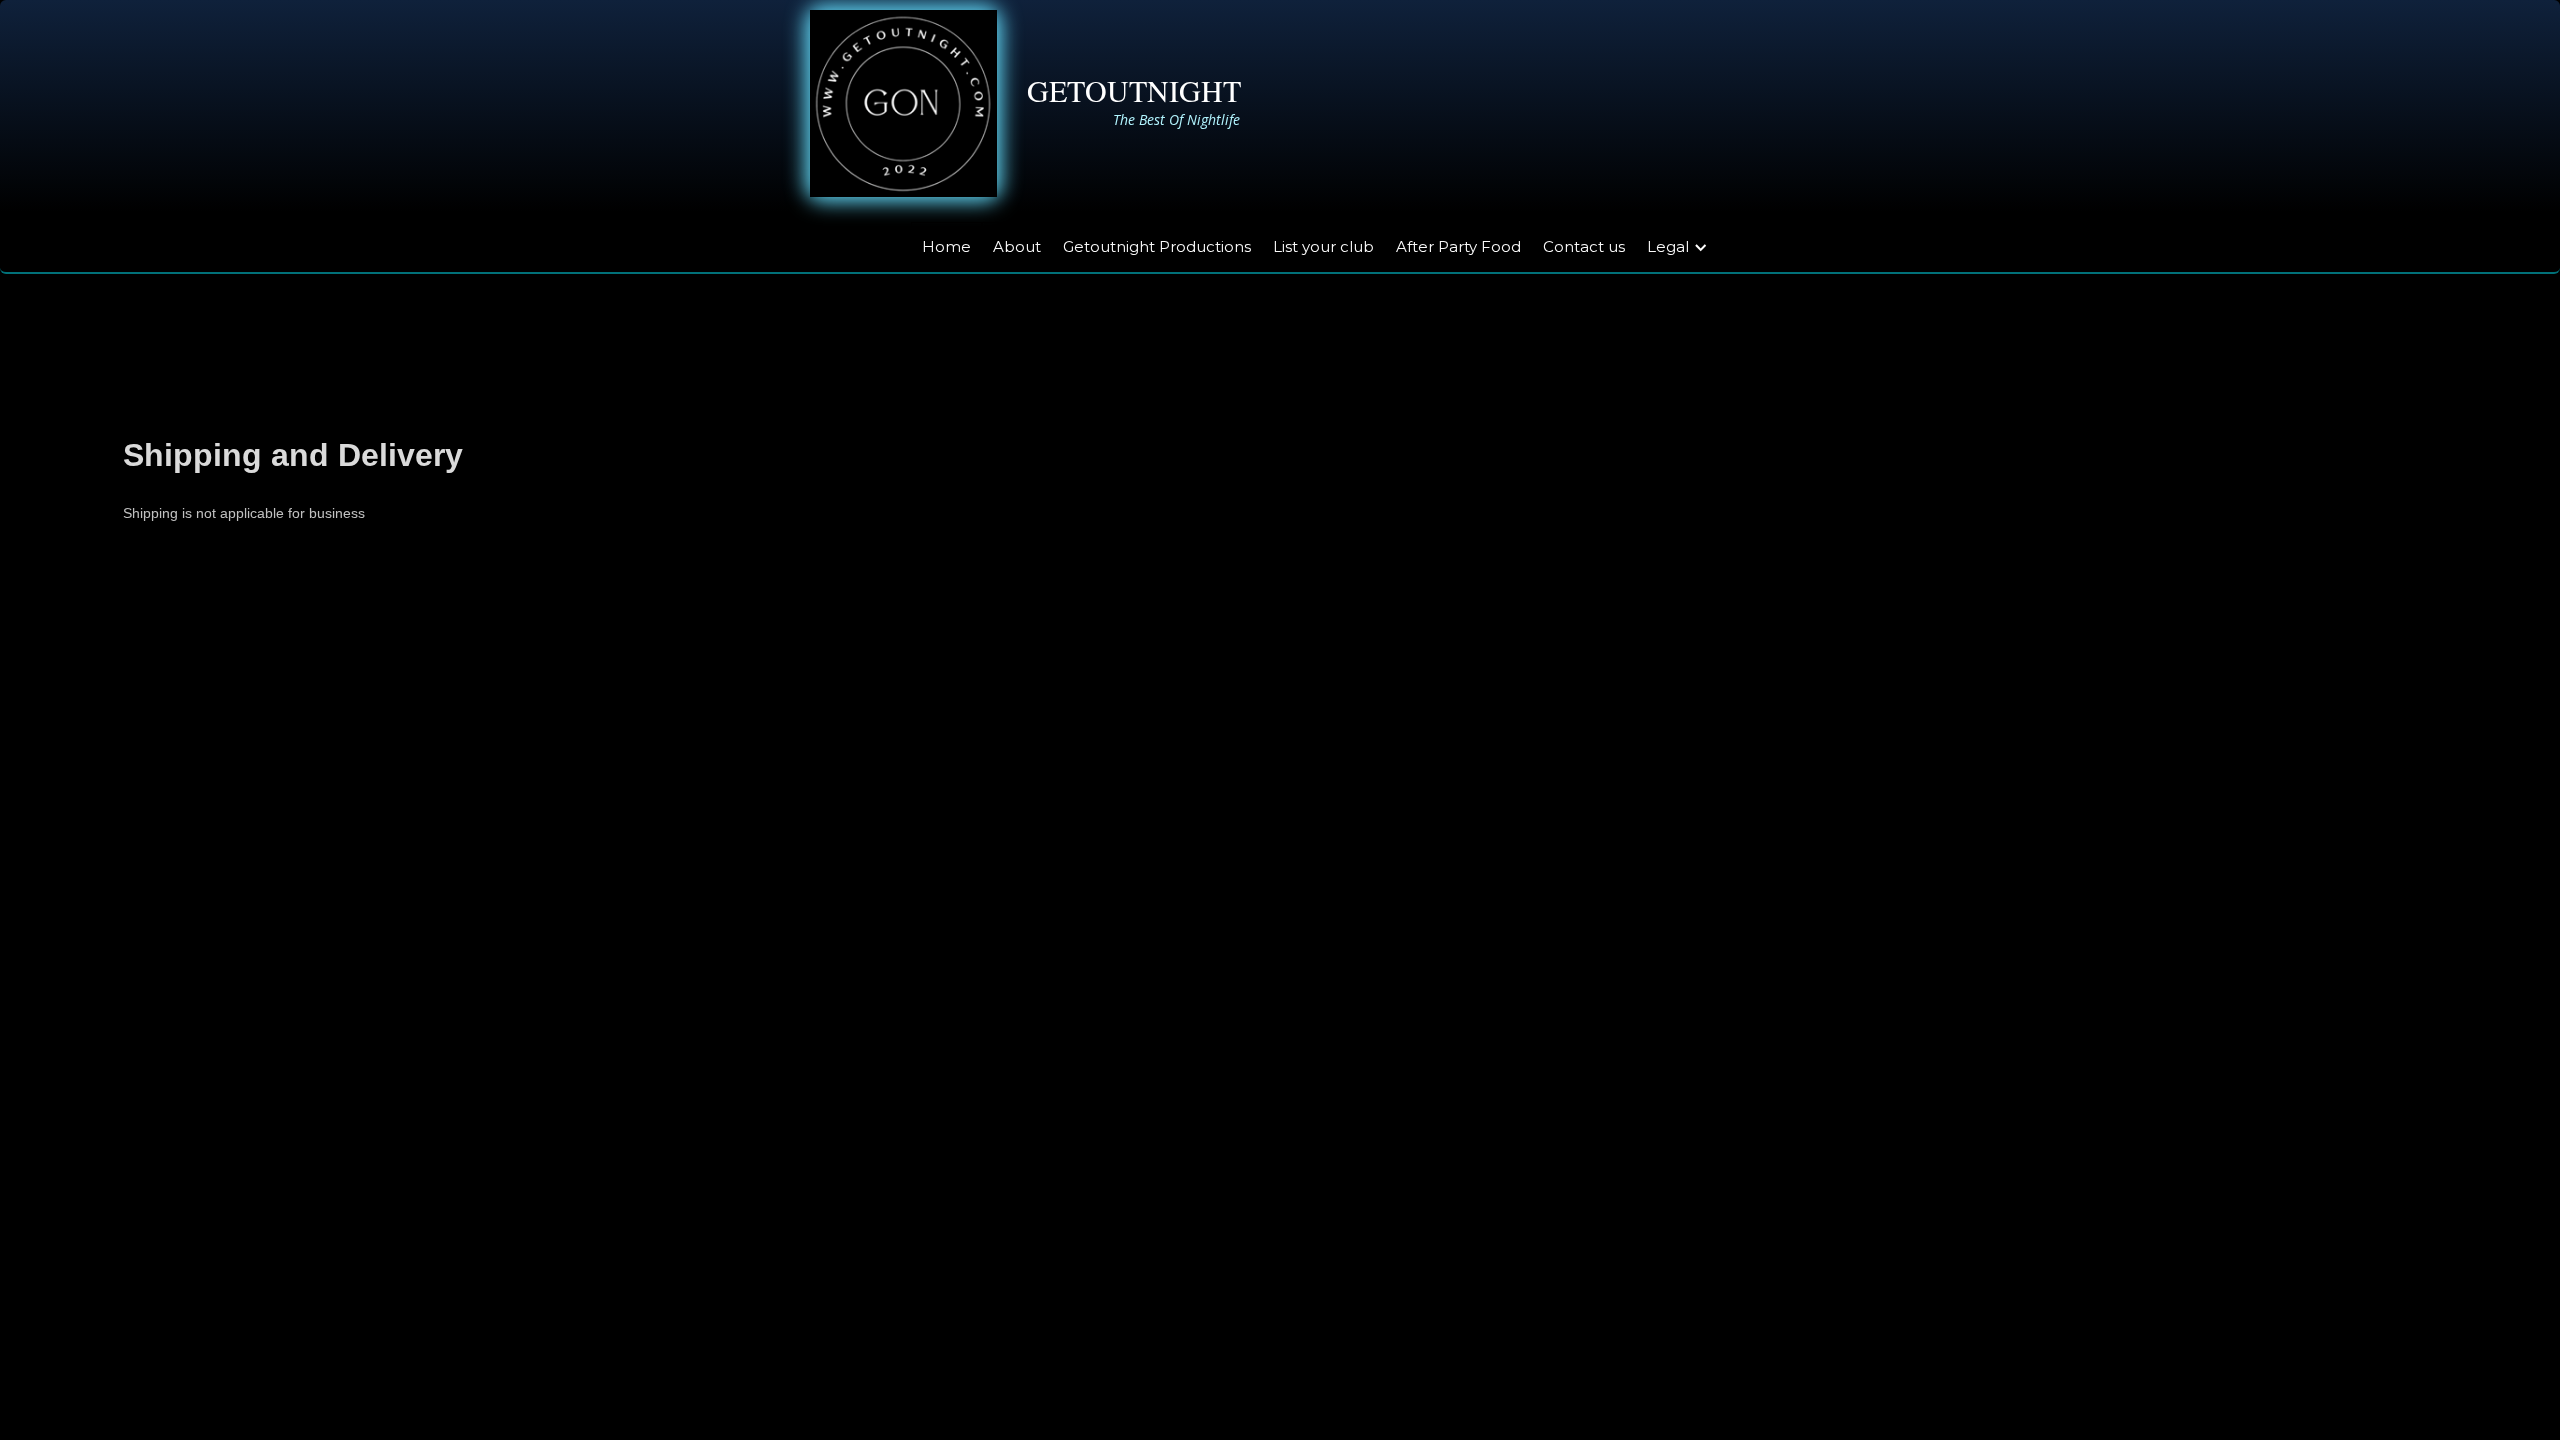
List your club (1323, 246)
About (1017, 246)
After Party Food (1458, 246)
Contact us (1584, 246)
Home (946, 246)
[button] (1688, 244)
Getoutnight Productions (1157, 246)
